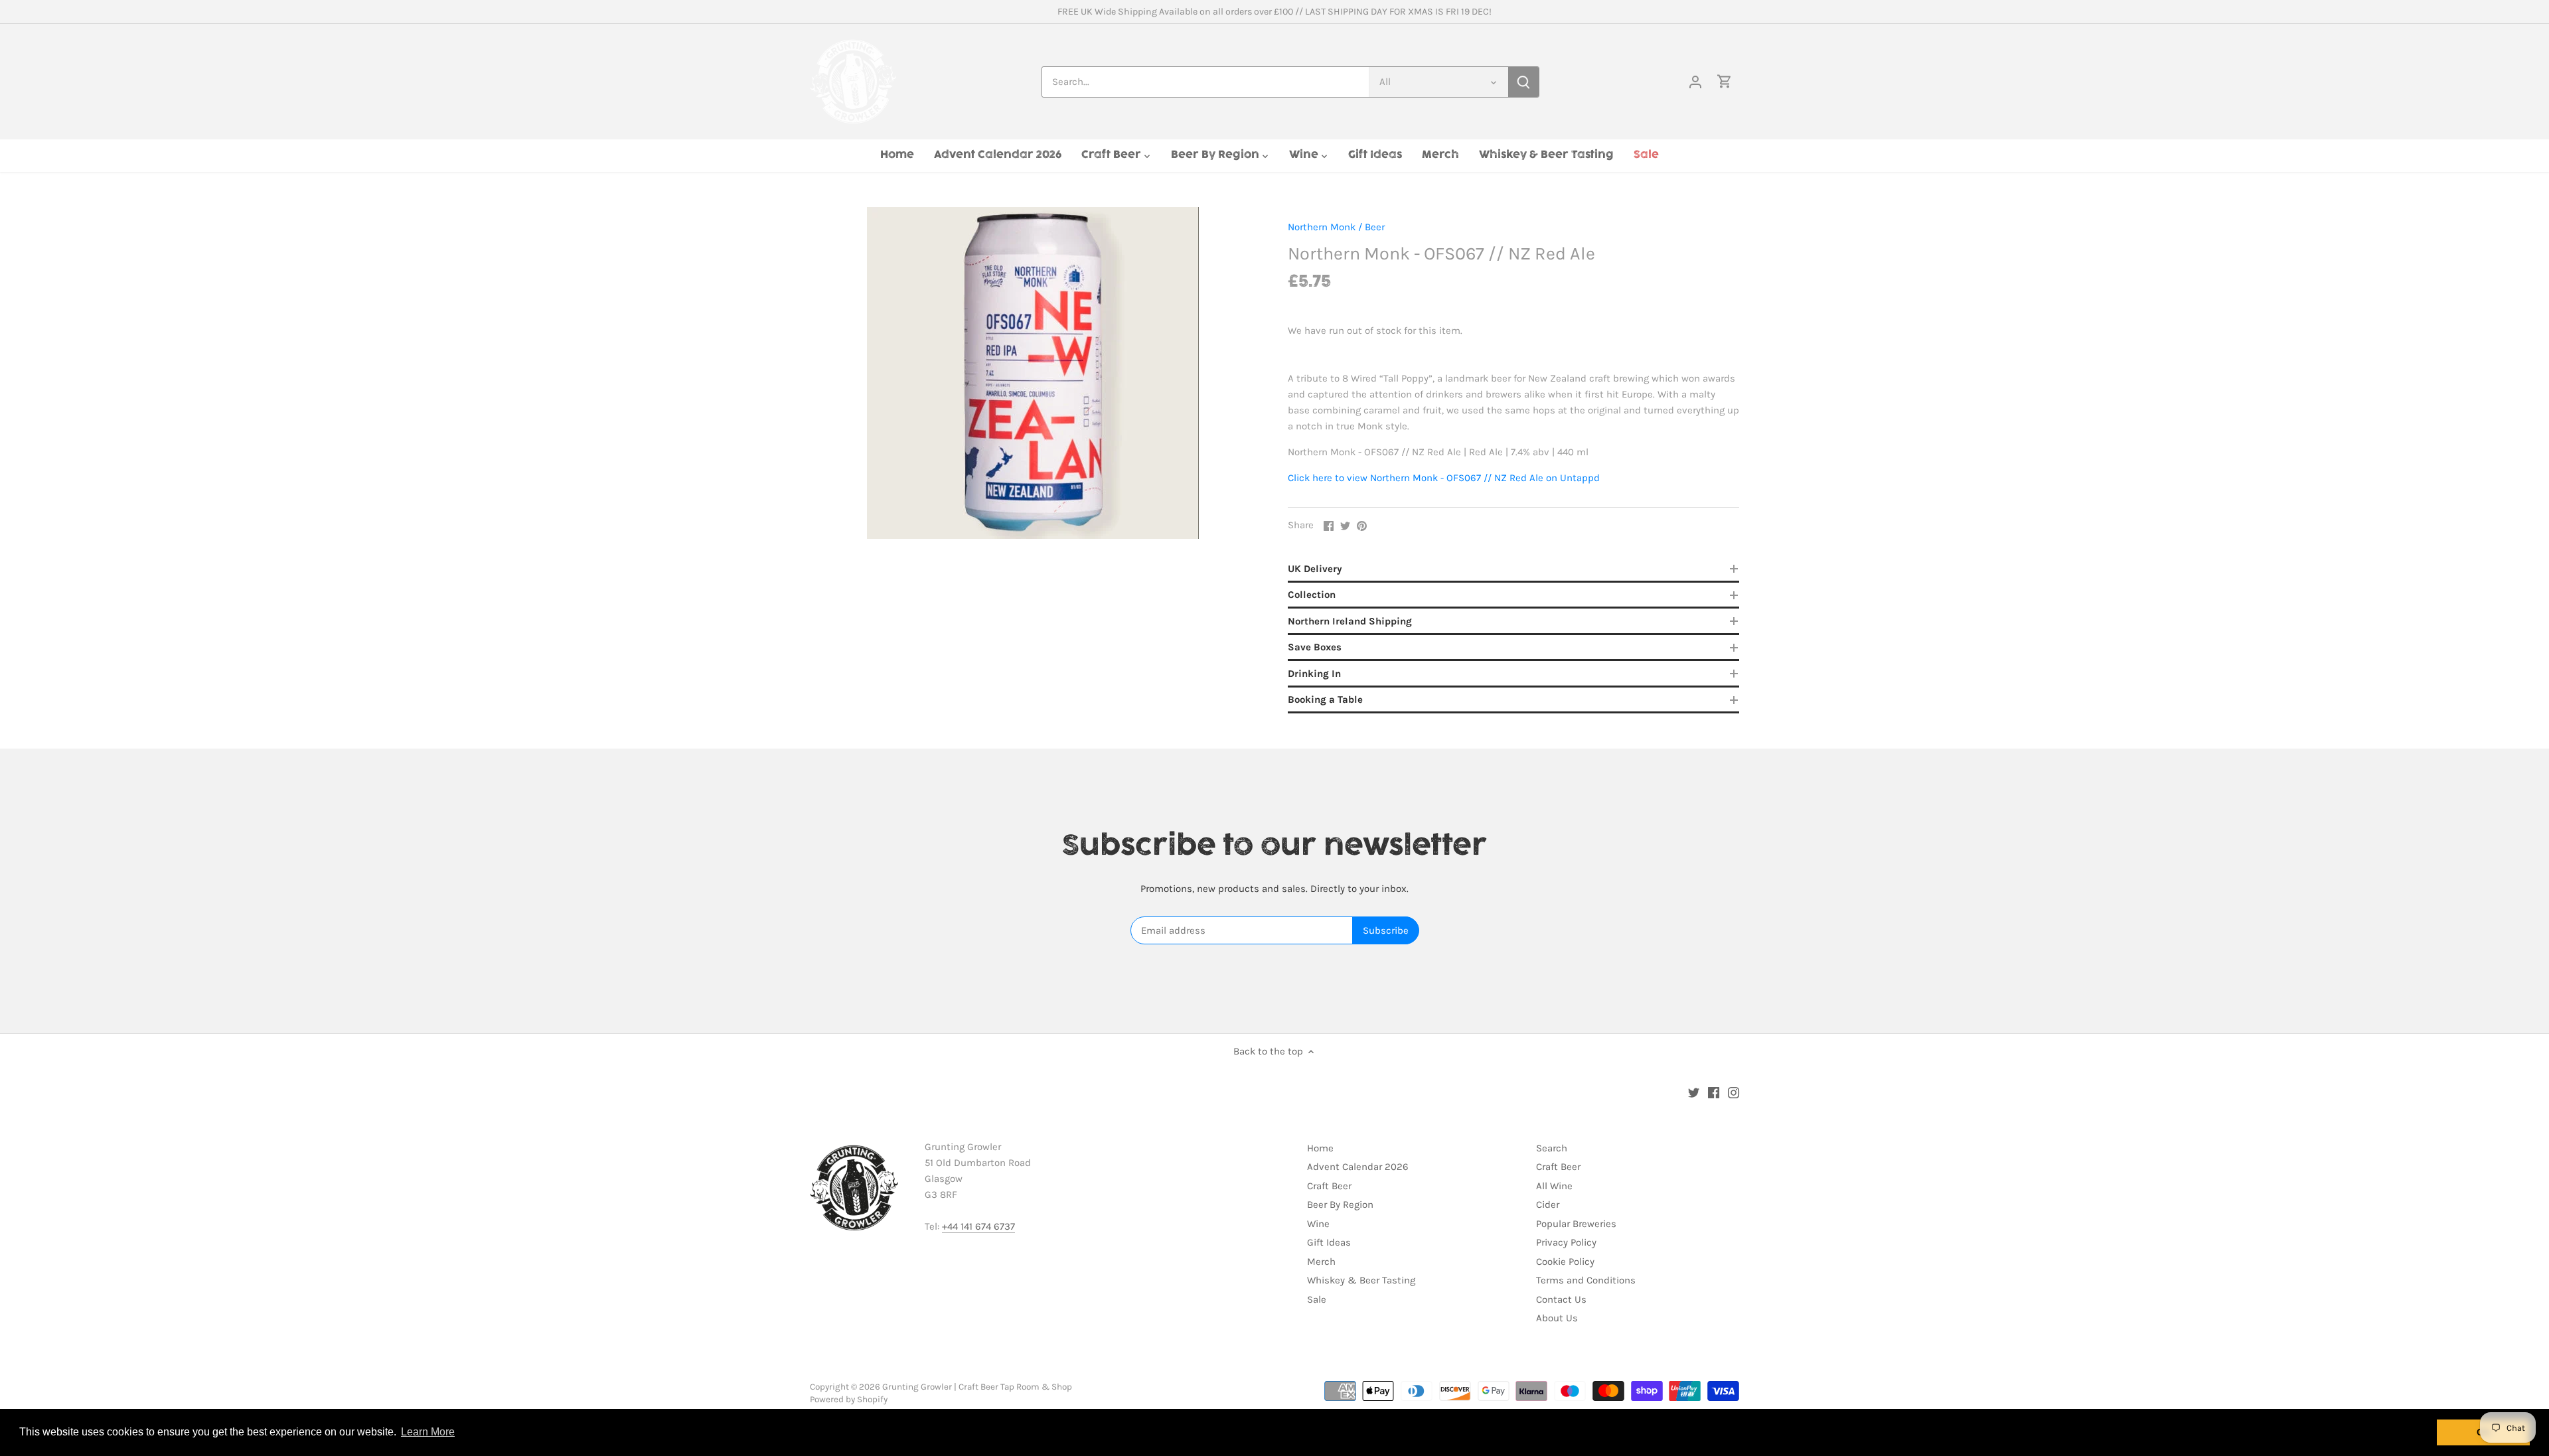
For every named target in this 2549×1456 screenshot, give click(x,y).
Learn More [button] (428, 1432)
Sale (1317, 1299)
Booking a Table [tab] (1325, 699)
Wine (1318, 1224)
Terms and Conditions (1586, 1280)
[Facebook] (1714, 1092)
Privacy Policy (1566, 1242)
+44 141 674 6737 (978, 1226)
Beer (1375, 227)
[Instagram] (1734, 1092)
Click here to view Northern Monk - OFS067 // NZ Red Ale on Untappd (1444, 478)
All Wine (1554, 1186)
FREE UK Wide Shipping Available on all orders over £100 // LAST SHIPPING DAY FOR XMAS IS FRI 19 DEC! (1274, 12)
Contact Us (1561, 1299)
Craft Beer (1329, 1186)
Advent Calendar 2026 (1358, 1167)
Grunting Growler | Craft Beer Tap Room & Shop (977, 1387)
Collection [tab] (1312, 595)
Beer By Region (1340, 1204)
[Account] (1695, 82)
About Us (1557, 1318)
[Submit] (1523, 82)
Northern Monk (1322, 227)
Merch (1321, 1262)
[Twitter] (1694, 1092)
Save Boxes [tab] (1315, 647)
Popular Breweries (1576, 1224)
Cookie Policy (1565, 1262)
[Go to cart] (1725, 82)
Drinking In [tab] (1314, 674)
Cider (1548, 1204)
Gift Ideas (1329, 1242)
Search (1552, 1148)
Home (1320, 1148)
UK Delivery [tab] (1315, 569)
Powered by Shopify (849, 1399)
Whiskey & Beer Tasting (1361, 1280)
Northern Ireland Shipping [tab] (1350, 621)
